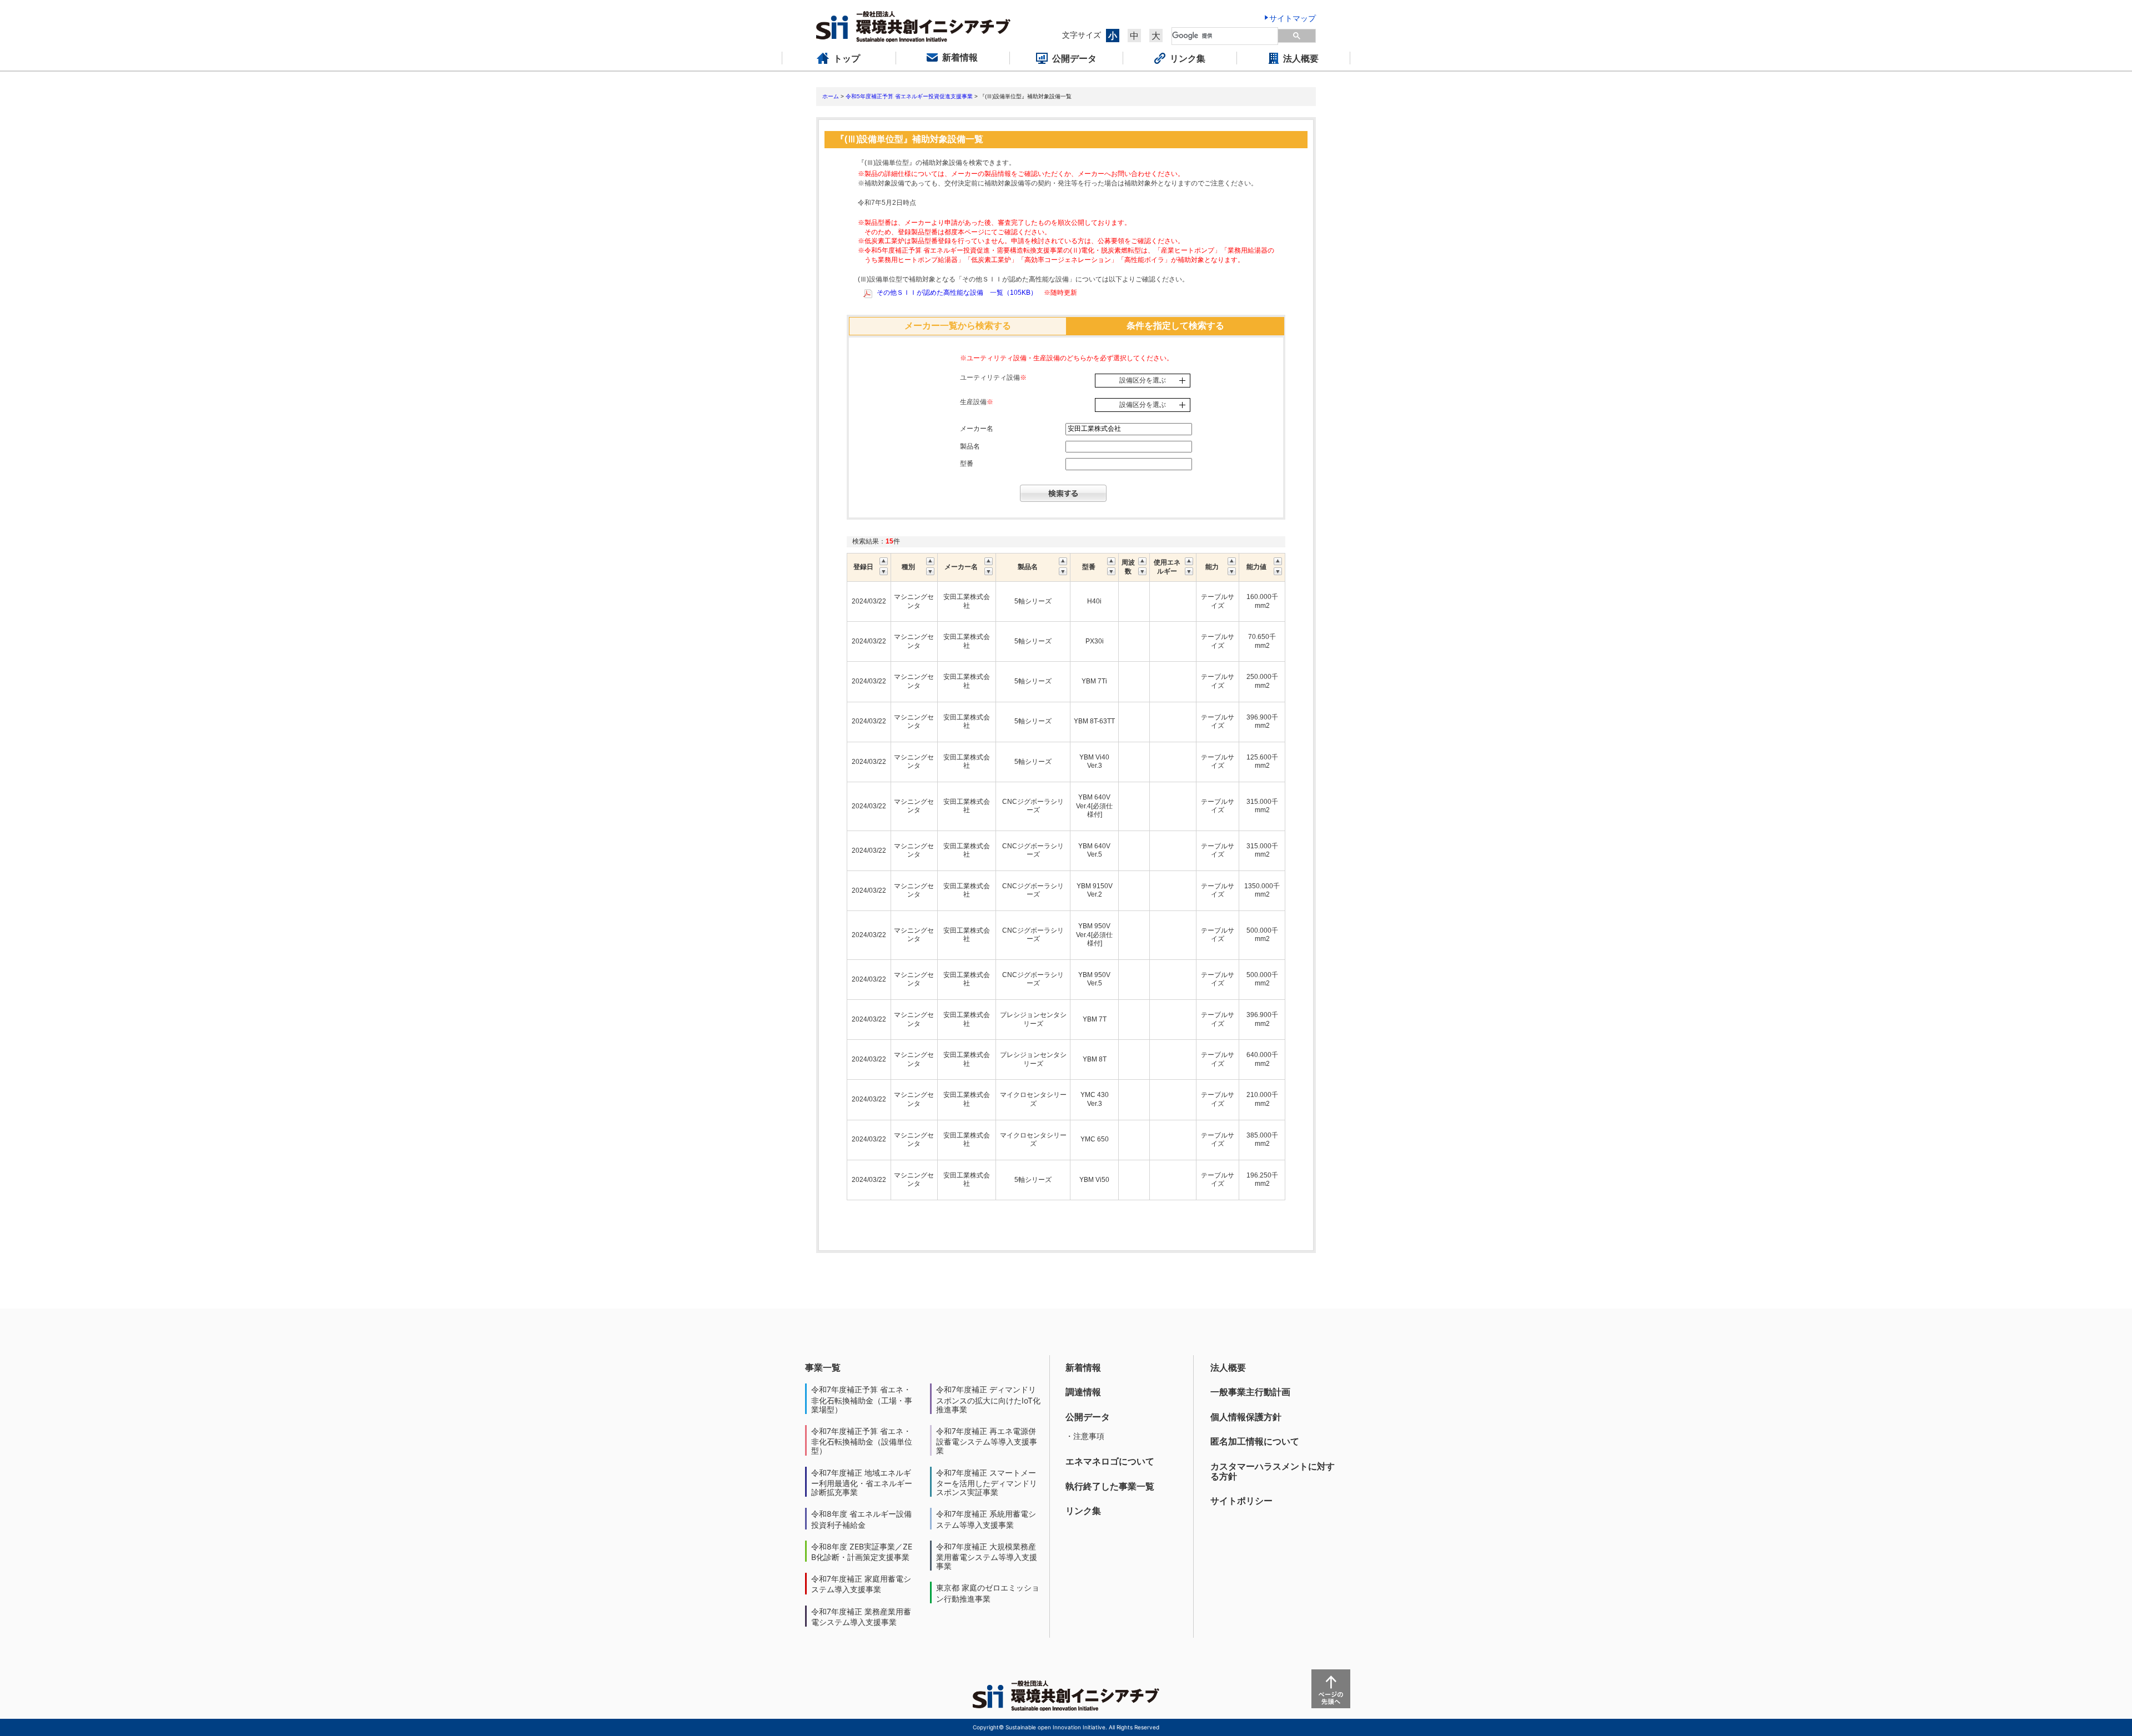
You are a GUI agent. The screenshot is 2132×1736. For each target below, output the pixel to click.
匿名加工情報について (1255, 1441)
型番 (967, 464)
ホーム (831, 96)
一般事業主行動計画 (1250, 1392)
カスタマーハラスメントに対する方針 (1273, 1471)
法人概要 (1228, 1367)
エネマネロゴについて (1110, 1461)
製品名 (970, 446)
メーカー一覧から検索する (958, 326)
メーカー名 (977, 429)
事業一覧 (823, 1367)
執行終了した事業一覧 (1110, 1486)
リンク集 (1083, 1511)
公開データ (1088, 1417)
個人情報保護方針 (1246, 1417)
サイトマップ (1293, 18)
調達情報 (1083, 1392)
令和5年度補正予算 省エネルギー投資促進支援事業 (909, 96)
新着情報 (1083, 1367)
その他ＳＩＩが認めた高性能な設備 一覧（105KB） (957, 293)
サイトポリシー (1241, 1501)
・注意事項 (1085, 1436)
